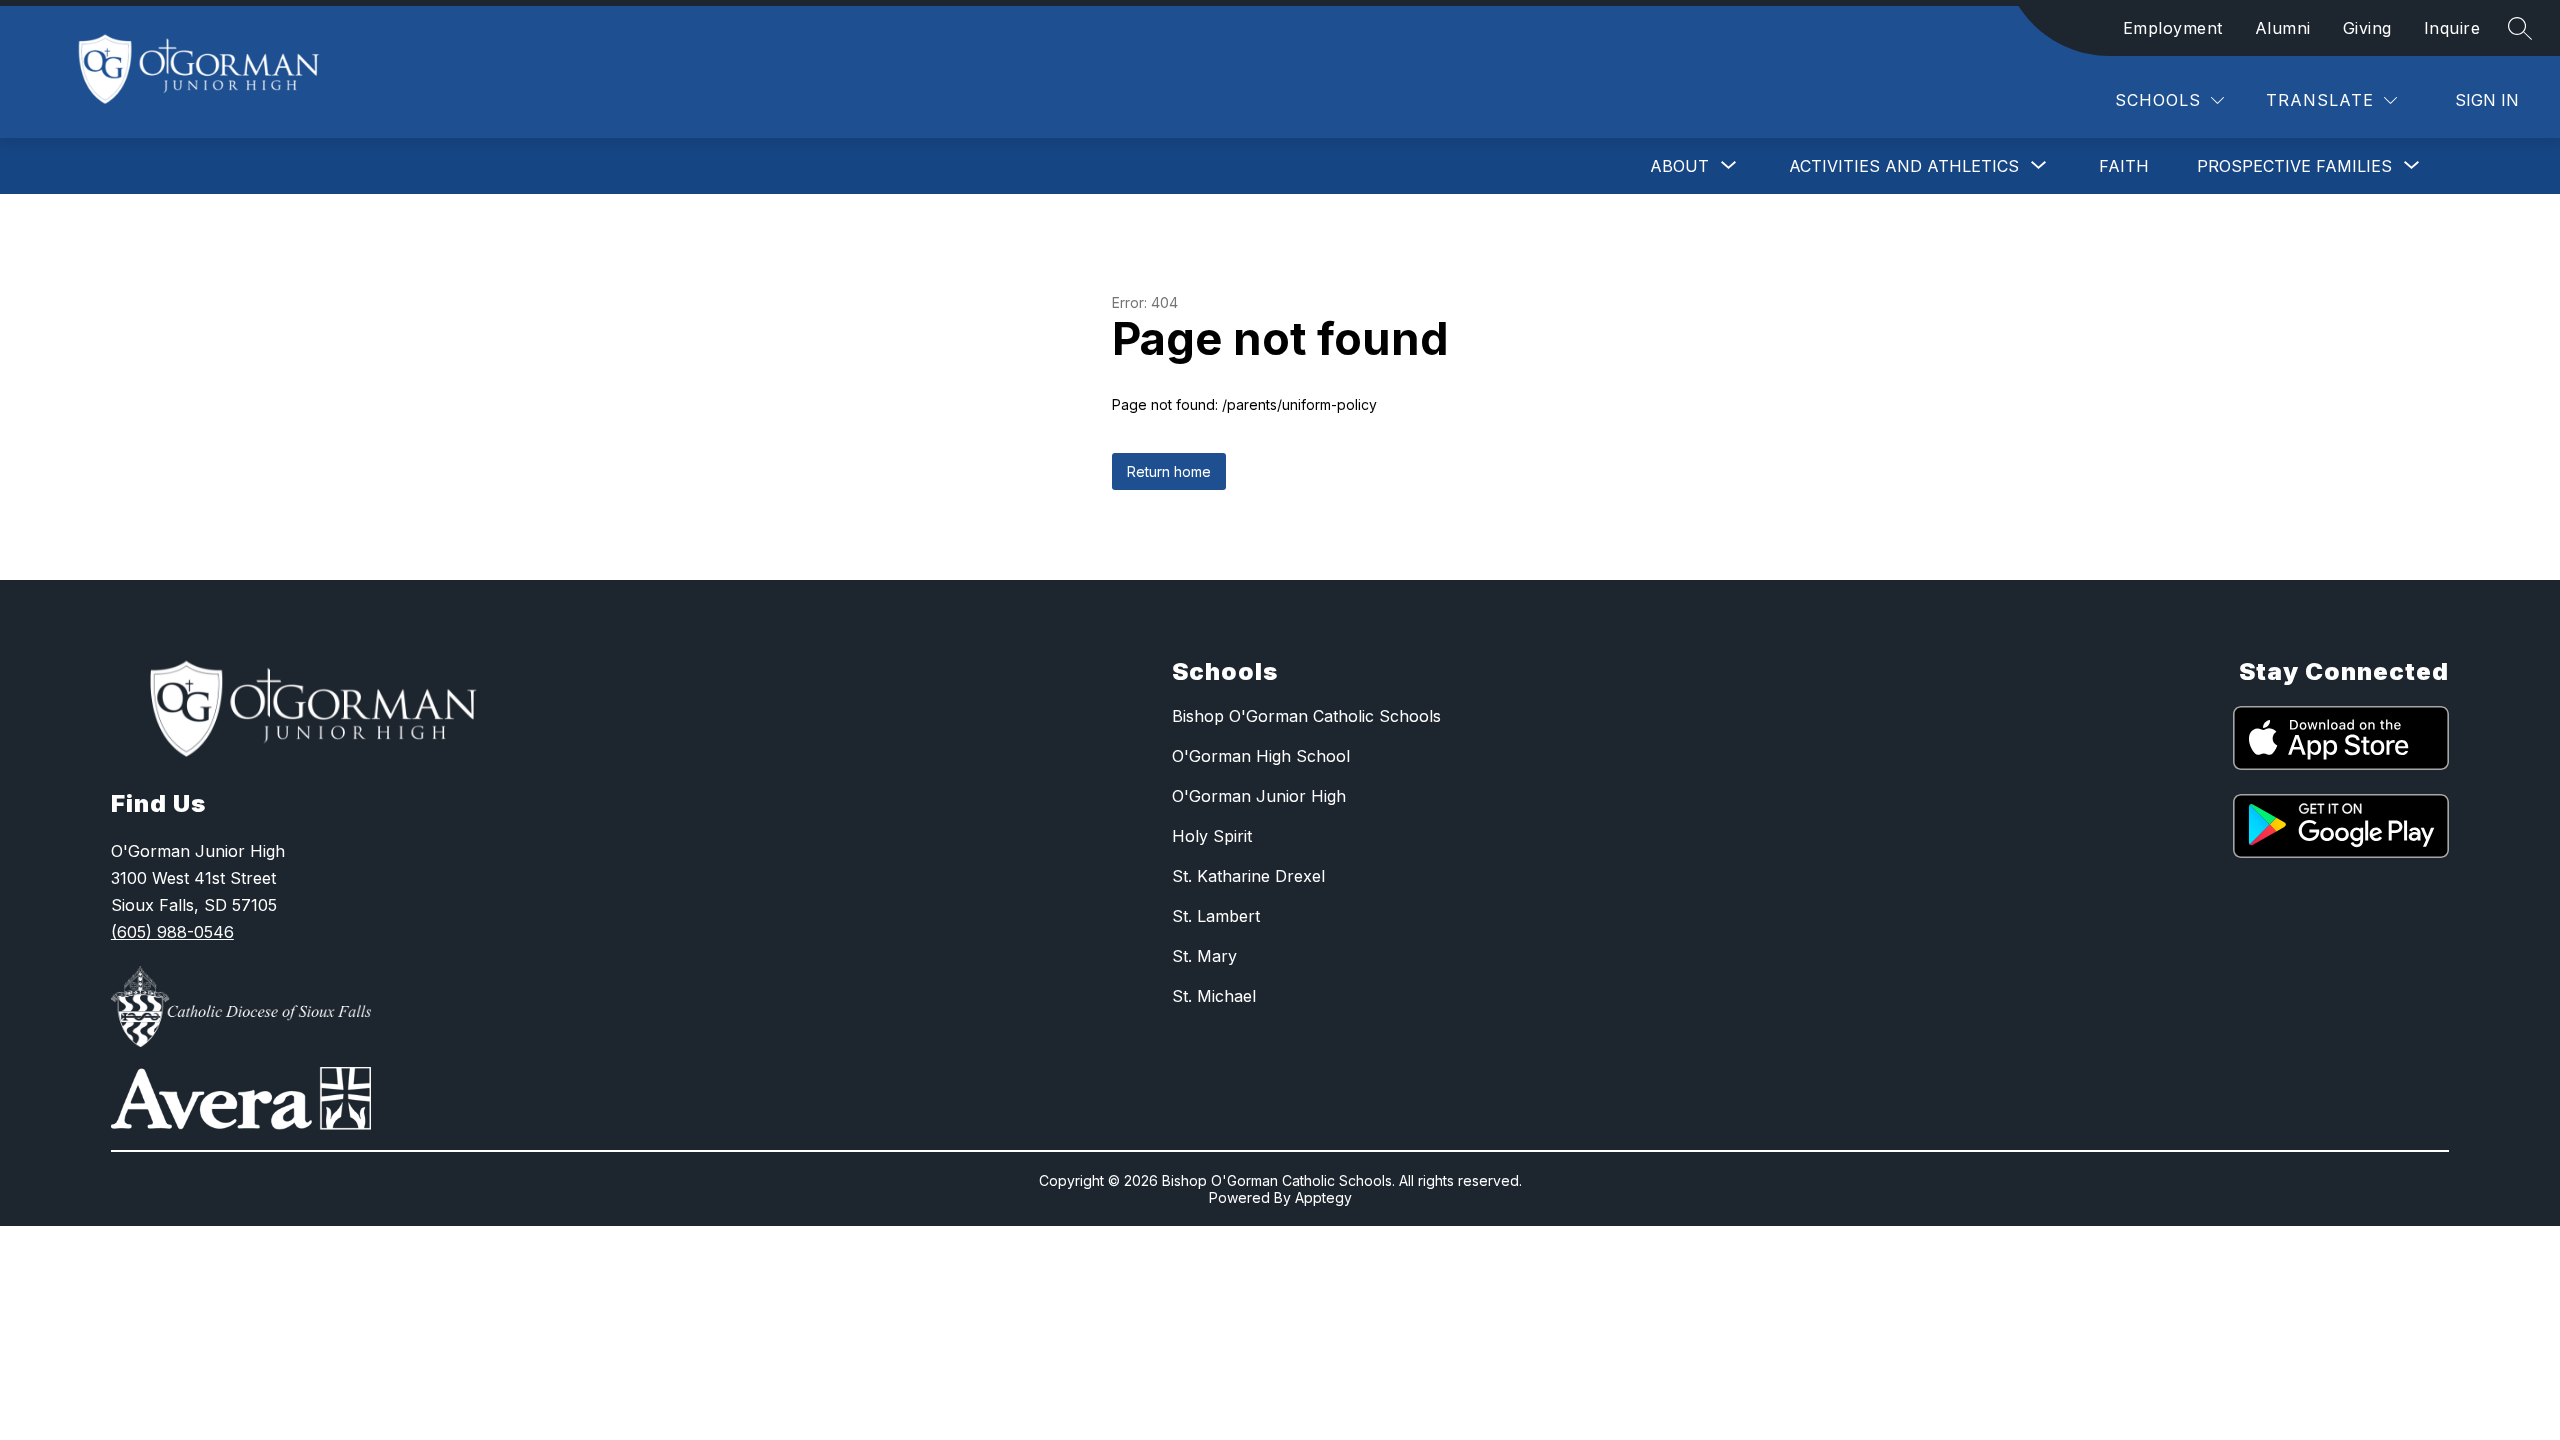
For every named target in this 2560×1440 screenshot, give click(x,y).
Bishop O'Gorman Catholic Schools (1306, 716)
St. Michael (1214, 996)
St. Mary (1204, 956)
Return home (1169, 471)
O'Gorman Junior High (1259, 796)
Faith (2124, 166)
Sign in (2487, 100)
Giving (2367, 28)
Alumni (2283, 28)
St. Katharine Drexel (1248, 876)
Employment (2173, 28)
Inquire (2452, 28)
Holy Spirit (1212, 836)
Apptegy (1323, 1197)
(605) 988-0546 (172, 932)
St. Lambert (1216, 916)
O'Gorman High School (1261, 756)
